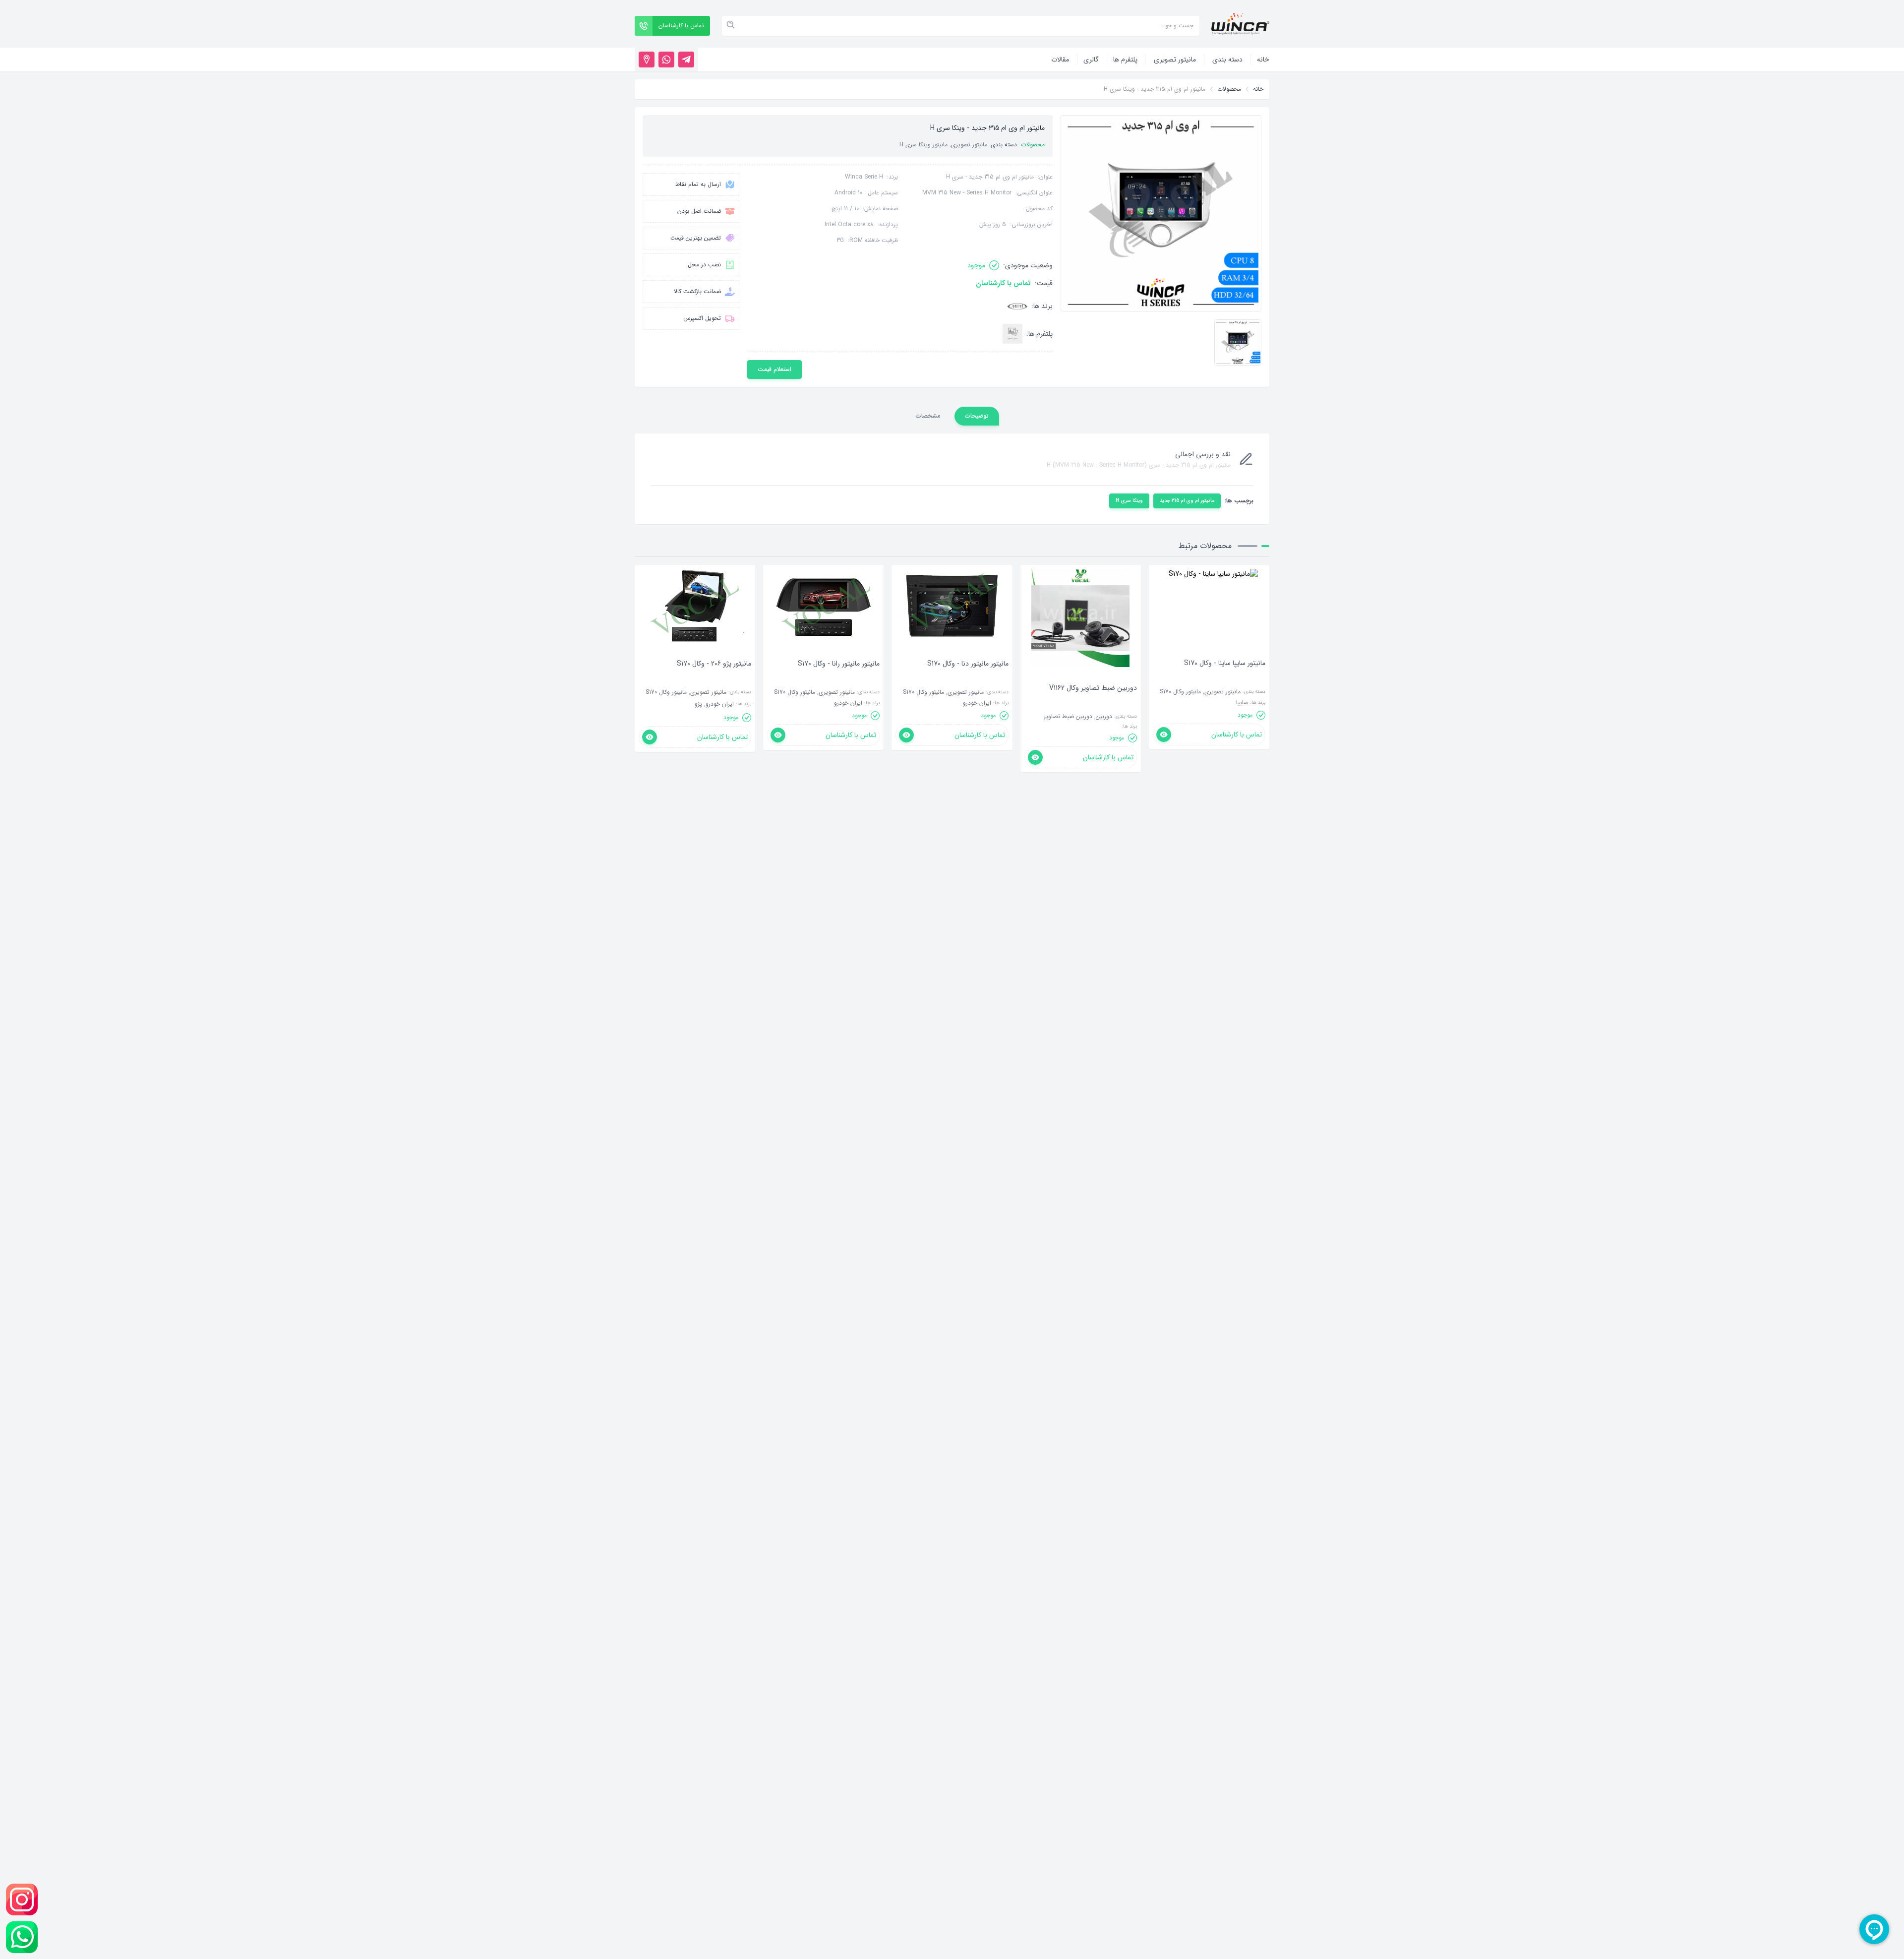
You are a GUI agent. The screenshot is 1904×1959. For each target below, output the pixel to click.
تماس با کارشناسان (1003, 283)
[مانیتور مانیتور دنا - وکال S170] (968, 678)
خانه (1258, 89)
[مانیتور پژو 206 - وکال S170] (714, 678)
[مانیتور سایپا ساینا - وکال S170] (1225, 678)
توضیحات (977, 416)
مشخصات (928, 416)
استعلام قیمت (774, 369)
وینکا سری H (1129, 501)
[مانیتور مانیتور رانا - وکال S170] (839, 678)
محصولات (1229, 89)
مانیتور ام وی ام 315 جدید (1187, 501)
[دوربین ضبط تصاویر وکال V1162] (1093, 703)
